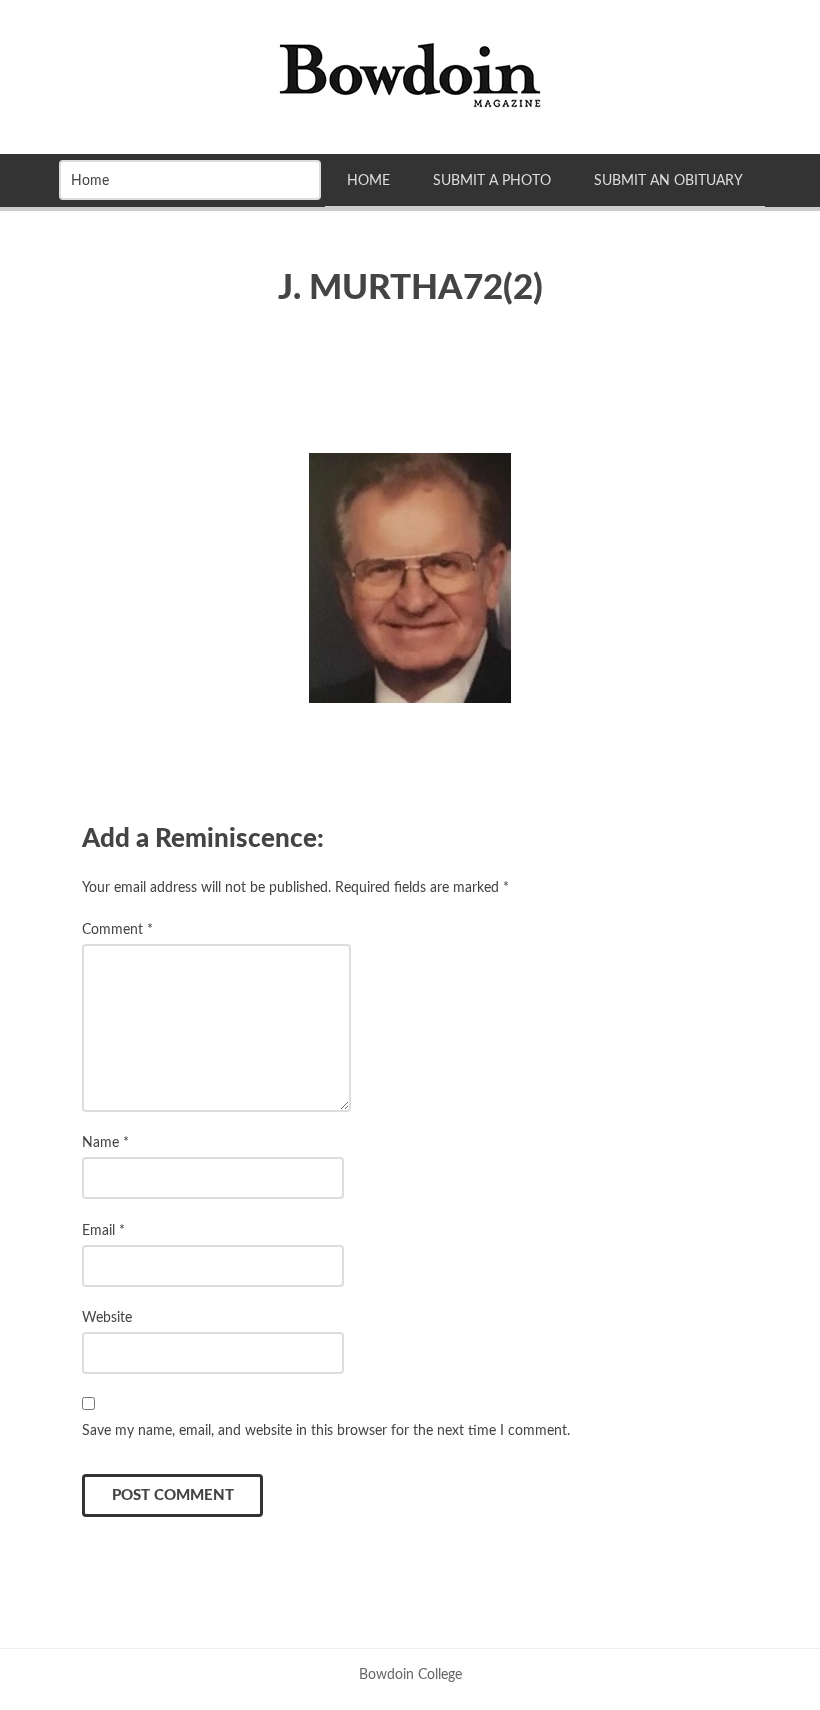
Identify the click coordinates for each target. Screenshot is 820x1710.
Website (107, 1317)
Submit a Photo (492, 180)
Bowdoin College (410, 1674)
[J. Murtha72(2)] (410, 578)
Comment (117, 929)
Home (368, 180)
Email (103, 1230)
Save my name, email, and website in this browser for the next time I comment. (326, 1430)
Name (105, 1142)
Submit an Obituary (668, 180)
